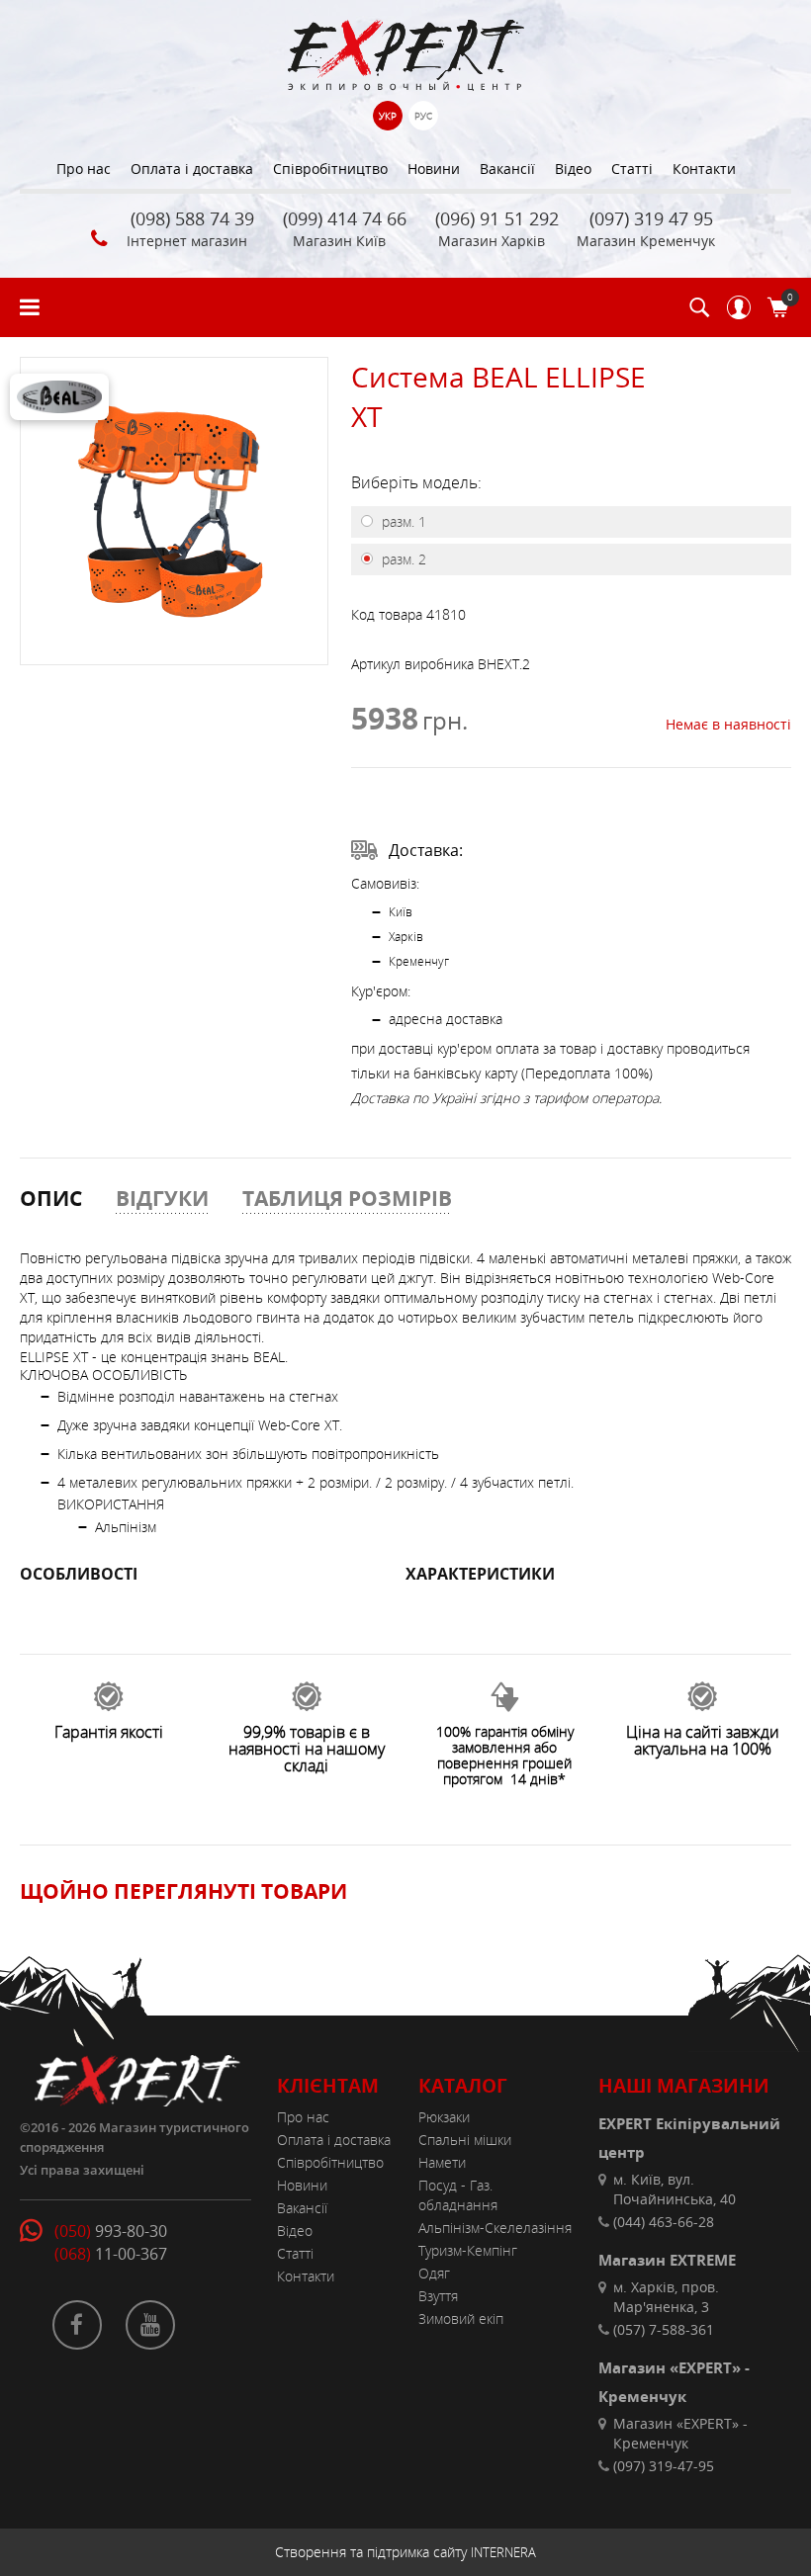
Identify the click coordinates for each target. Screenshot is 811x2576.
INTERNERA (503, 2552)
